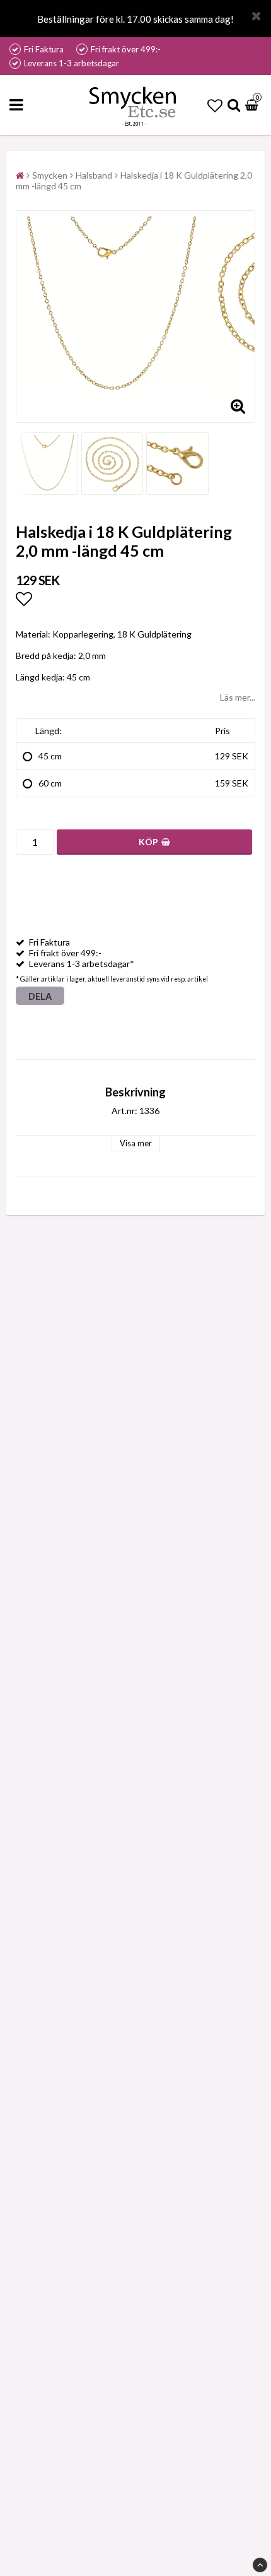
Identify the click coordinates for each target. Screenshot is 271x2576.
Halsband (94, 175)
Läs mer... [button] (238, 697)
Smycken (50, 175)
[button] (215, 105)
